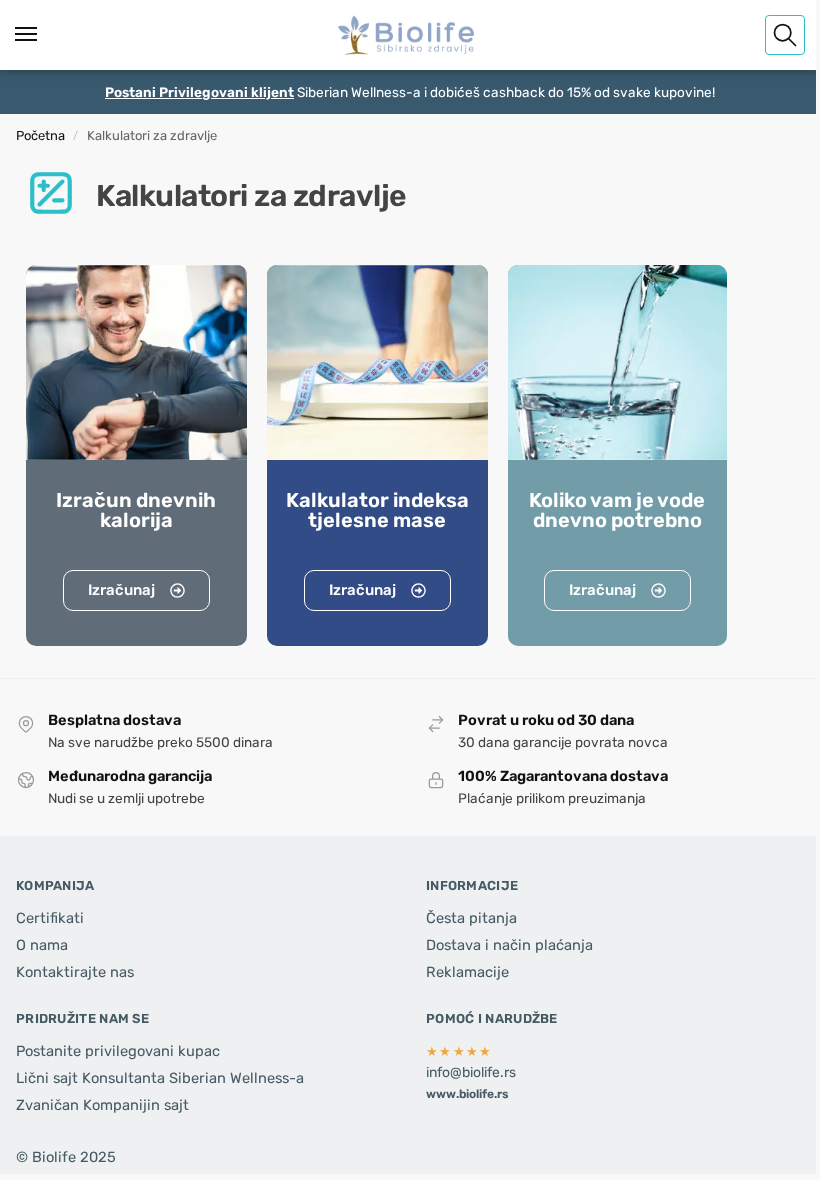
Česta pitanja (471, 918)
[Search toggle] (785, 35)
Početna (40, 135)
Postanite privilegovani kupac (118, 1051)
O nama (42, 945)
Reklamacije (467, 972)
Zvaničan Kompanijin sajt (102, 1105)
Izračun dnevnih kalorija (136, 510)
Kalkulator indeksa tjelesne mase (377, 510)
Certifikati (50, 918)
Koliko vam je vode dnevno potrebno (617, 510)
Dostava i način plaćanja (509, 945)
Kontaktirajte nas (75, 972)
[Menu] (45, 35)
